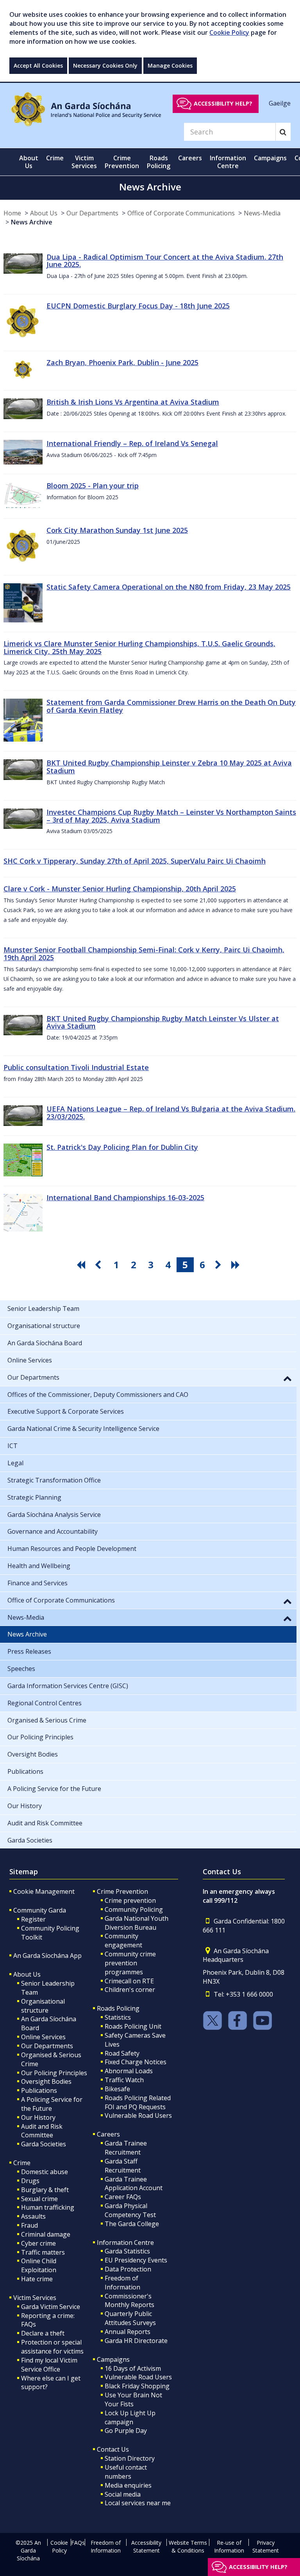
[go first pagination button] (82, 1265)
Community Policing (134, 1909)
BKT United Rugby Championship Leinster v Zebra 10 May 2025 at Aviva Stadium (169, 767)
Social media (123, 2494)
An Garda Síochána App (47, 1956)
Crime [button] (55, 158)
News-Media (262, 213)
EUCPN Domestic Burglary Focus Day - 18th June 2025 (138, 306)
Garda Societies (44, 2144)
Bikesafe (117, 2089)
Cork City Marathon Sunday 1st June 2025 (117, 530)
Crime (22, 2163)
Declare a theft (43, 2333)
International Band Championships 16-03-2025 (125, 1197)
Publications (39, 2090)
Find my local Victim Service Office (49, 2365)
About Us (44, 213)
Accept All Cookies (38, 65)
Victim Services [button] (84, 162)
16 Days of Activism (133, 2368)
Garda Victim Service (51, 2307)
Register (33, 1919)
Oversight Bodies (46, 2081)
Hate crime (37, 2279)
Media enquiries (128, 2485)
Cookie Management (44, 1891)
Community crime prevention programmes (130, 1963)
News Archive (32, 222)
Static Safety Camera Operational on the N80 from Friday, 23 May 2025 (169, 587)
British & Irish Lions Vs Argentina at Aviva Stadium (133, 402)
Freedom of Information (122, 2283)
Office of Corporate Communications (181, 213)
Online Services (43, 2037)
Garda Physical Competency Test (130, 2210)
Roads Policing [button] (159, 162)
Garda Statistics (127, 2251)
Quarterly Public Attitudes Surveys (130, 2318)
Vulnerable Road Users (138, 2115)
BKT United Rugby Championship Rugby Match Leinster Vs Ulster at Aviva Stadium (163, 1022)
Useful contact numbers (126, 2472)
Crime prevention (130, 1900)
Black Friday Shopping (137, 2386)
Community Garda (40, 1910)
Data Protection (128, 2269)
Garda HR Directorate (136, 2341)
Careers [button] (190, 158)
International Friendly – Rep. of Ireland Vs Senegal (132, 443)
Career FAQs (123, 2197)
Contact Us (113, 2449)
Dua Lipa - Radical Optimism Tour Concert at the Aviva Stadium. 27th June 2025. (165, 261)
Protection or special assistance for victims (52, 2347)
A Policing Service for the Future (52, 2104)
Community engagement (123, 1941)
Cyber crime (38, 2243)
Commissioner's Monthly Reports (129, 2301)
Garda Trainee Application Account (134, 2184)
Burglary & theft (45, 2190)
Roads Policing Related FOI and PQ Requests (138, 2102)
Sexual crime (39, 2199)
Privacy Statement (266, 2546)
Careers (108, 2134)
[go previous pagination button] (99, 1265)
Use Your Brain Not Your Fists (133, 2399)
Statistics (118, 2017)
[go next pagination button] (220, 1265)
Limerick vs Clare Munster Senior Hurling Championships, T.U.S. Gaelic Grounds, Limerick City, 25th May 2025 (139, 647)
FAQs (78, 2543)
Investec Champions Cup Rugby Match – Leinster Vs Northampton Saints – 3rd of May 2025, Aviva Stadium (171, 816)
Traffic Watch (124, 2080)
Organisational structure (43, 2006)
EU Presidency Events (136, 2260)
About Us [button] (29, 162)
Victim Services (35, 2298)
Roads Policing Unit (133, 2026)
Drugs (30, 2181)
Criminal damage (46, 2234)
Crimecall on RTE (129, 1981)
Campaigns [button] (270, 158)
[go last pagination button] (237, 1265)
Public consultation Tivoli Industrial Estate (76, 1067)
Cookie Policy (229, 32)
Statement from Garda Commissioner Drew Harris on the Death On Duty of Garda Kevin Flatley (171, 706)
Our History (38, 2117)
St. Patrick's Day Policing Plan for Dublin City (122, 1147)
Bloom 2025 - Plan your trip (93, 486)
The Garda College (132, 2224)
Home (12, 213)
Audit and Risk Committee (42, 2131)
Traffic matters (43, 2252)
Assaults (33, 2216)
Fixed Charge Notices (136, 2062)
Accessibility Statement (146, 2546)
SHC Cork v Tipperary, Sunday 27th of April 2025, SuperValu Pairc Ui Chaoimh (135, 861)
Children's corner (130, 1990)
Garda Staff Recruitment (123, 2166)
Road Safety (122, 2053)
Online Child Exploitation (39, 2265)
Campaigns (113, 2359)
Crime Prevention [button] (122, 162)
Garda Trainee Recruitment (126, 2148)
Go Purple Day (126, 2431)
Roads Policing (118, 2008)
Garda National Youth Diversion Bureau (137, 1923)
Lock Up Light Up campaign (130, 2417)
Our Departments (92, 213)
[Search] (283, 132)
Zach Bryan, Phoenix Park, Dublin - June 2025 (122, 362)
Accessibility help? (223, 103)
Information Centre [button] (228, 162)
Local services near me (138, 2503)
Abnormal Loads (129, 2071)
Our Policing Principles (54, 2073)
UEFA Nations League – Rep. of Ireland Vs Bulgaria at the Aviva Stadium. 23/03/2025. (171, 1113)
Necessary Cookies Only (105, 65)
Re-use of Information (229, 2546)
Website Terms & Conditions (188, 2546)
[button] (287, 1378)
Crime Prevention (122, 1891)
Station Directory (130, 2458)
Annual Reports (128, 2332)
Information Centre (125, 2243)
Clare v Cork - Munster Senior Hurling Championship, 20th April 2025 (120, 889)
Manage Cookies (170, 65)
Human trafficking (48, 2207)
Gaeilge (280, 103)
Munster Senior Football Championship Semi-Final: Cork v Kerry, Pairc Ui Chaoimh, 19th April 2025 (144, 954)
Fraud (29, 2225)
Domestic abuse (45, 2172)
